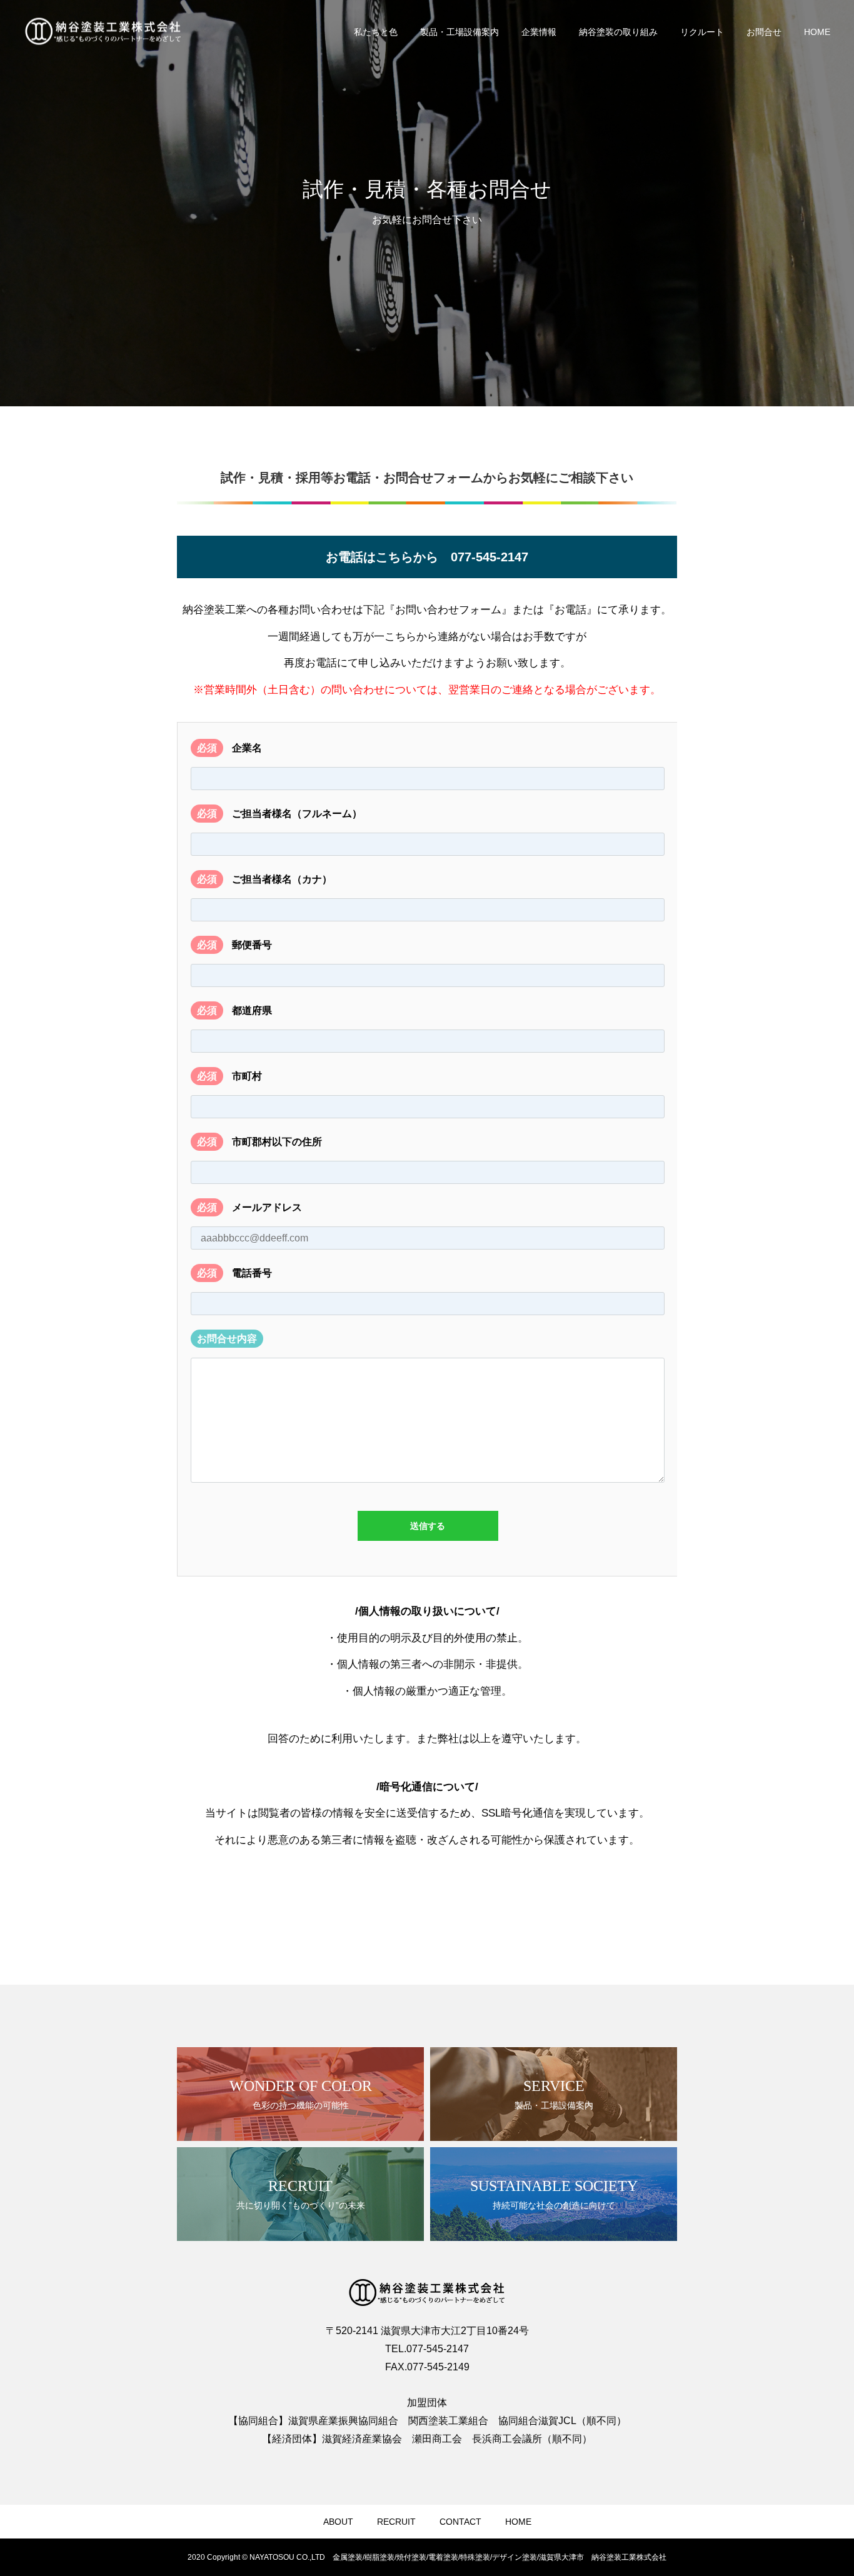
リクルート (702, 32)
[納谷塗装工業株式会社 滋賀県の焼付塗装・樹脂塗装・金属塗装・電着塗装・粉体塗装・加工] (103, 32)
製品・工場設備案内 (460, 32)
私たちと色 (376, 32)
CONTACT (460, 2522)
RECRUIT (396, 2522)
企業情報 (539, 32)
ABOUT (338, 2522)
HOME (817, 32)
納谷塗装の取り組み (618, 32)
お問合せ (764, 32)
